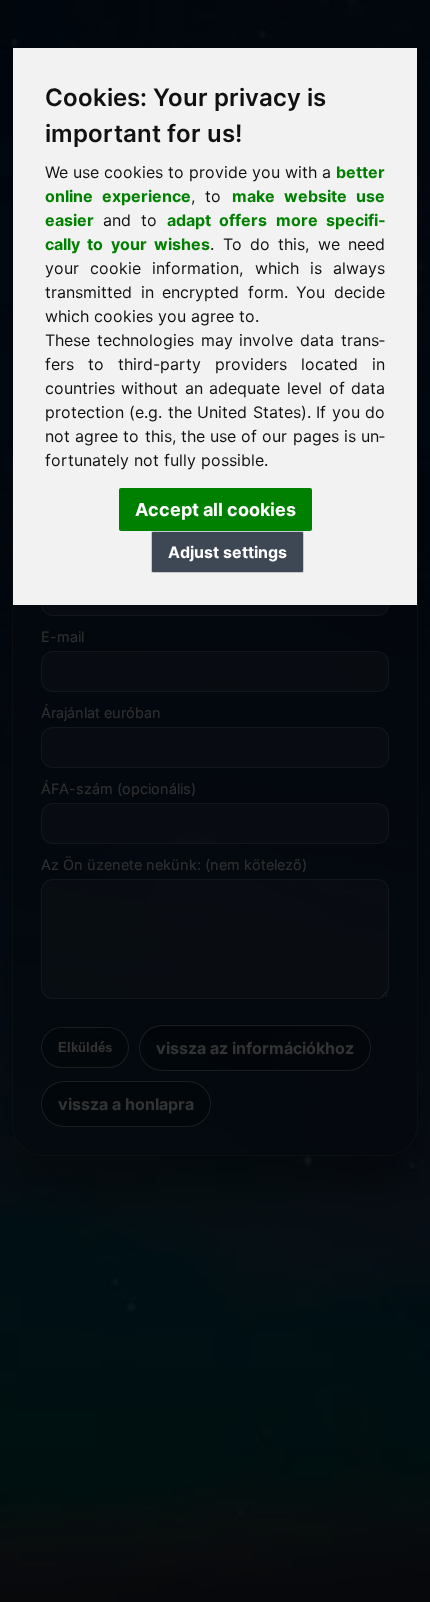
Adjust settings (227, 552)
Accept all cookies (215, 509)
